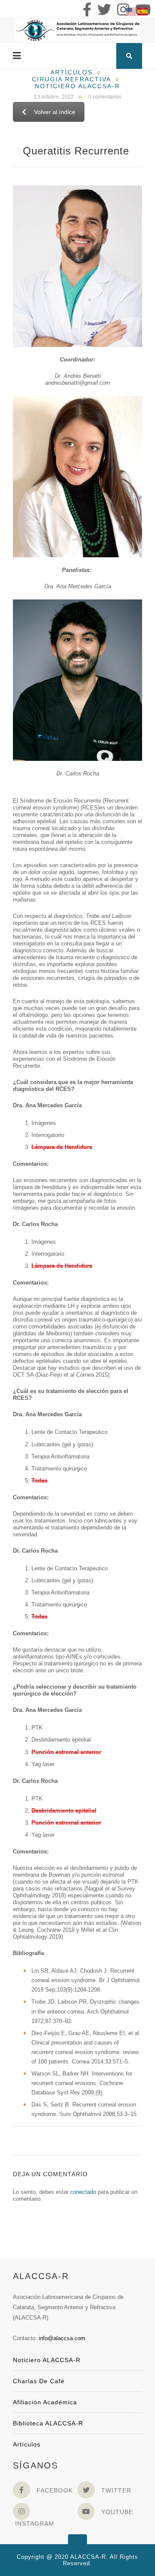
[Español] (143, 11)
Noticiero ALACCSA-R (47, 2360)
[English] (132, 11)
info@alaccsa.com (62, 2338)
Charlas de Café (39, 2381)
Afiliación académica (45, 2402)
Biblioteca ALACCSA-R (48, 2423)
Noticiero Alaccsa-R (77, 86)
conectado (83, 2192)
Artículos (71, 72)
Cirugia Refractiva (71, 79)
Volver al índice (55, 112)
